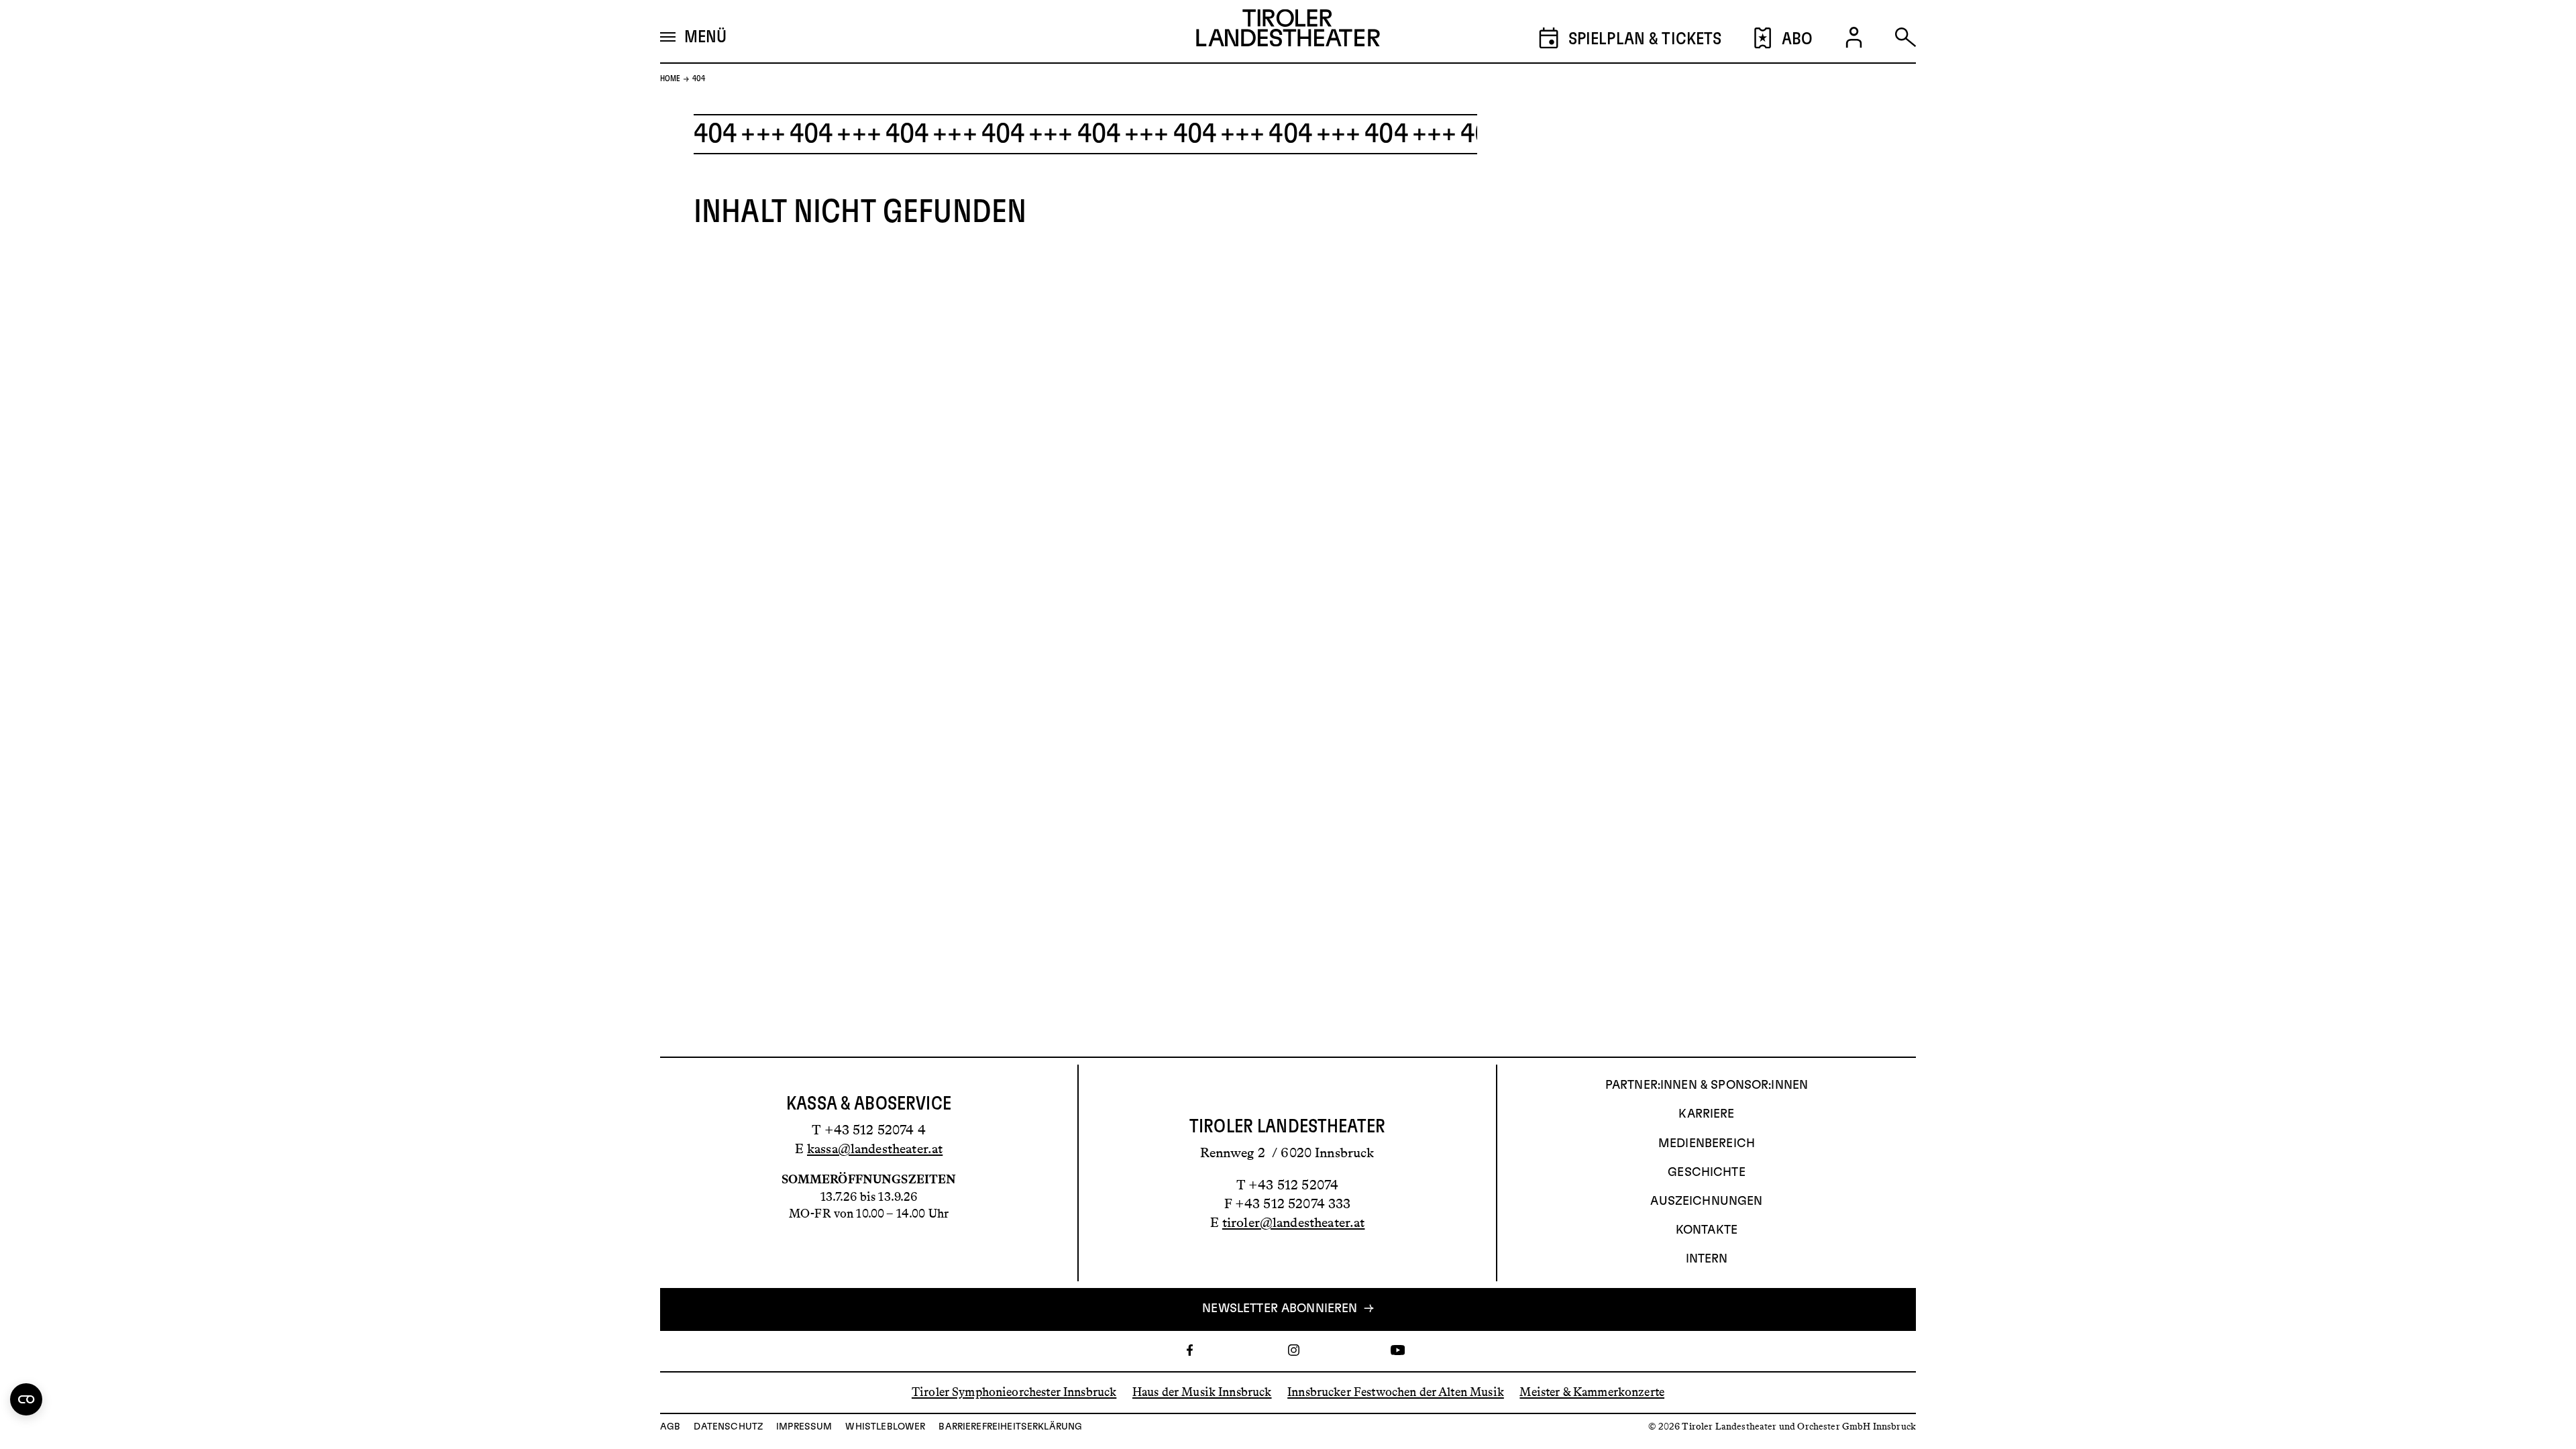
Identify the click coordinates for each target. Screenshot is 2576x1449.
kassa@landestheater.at (875, 1148)
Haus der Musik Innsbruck (1202, 1392)
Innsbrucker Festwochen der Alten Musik (1396, 1392)
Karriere (1706, 1114)
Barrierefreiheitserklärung (1010, 1427)
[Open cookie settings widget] (26, 1399)
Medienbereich (1707, 1144)
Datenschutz (728, 1427)
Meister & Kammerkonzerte (1592, 1392)
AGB (670, 1427)
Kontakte (1707, 1230)
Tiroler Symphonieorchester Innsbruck (1014, 1392)
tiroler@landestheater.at (1294, 1222)
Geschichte (1707, 1173)
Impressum (804, 1427)
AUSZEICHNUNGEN (1706, 1201)
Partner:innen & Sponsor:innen (1707, 1085)
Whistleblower (885, 1427)
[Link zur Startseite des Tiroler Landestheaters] (1288, 32)
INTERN (1707, 1259)
